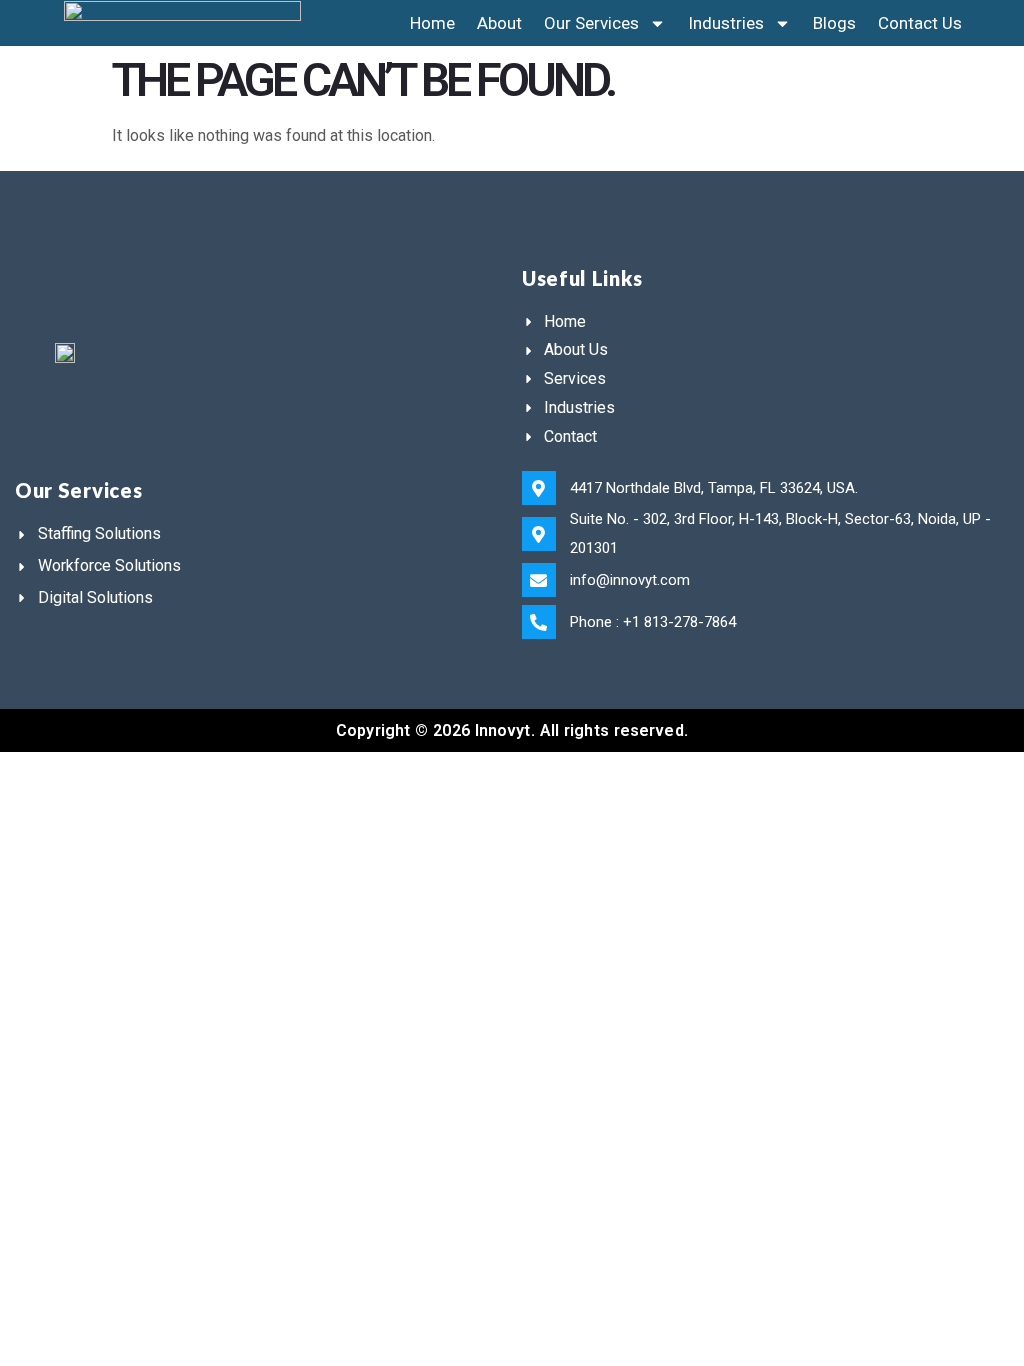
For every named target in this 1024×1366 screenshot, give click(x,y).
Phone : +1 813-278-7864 (653, 622)
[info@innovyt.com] (539, 580)
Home (432, 23)
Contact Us (920, 23)
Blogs (834, 23)
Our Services (591, 23)
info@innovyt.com (630, 580)
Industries (726, 23)
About (499, 23)
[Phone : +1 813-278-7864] (539, 622)
